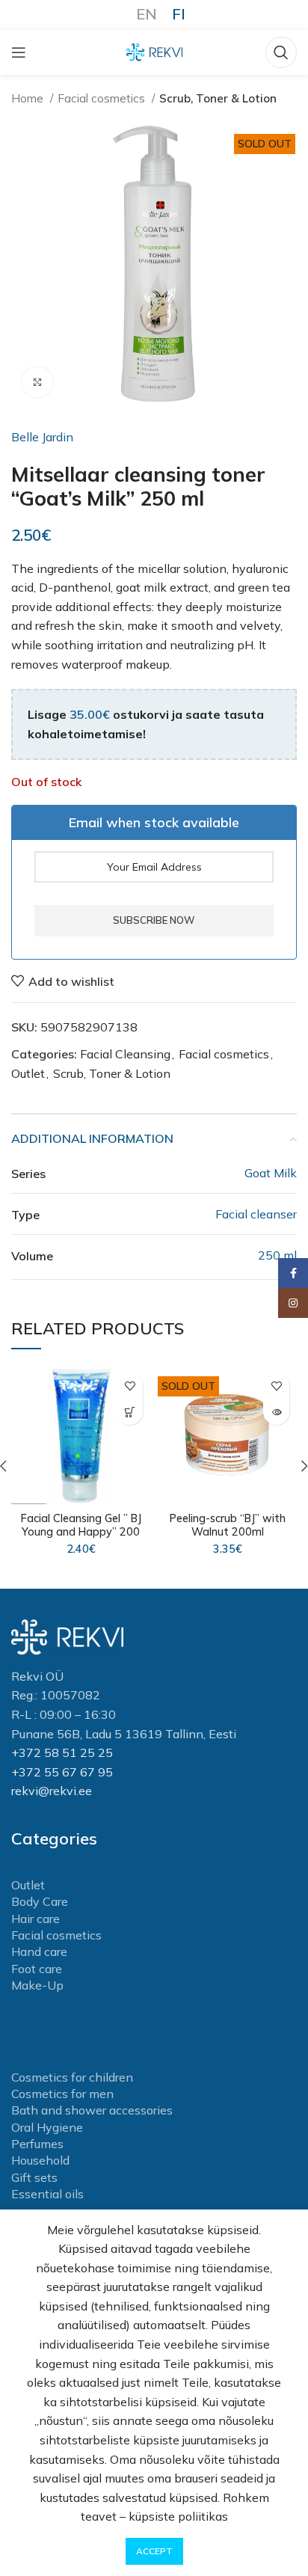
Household (40, 2160)
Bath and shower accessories (92, 2110)
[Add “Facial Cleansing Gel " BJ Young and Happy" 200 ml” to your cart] (130, 1412)
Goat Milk (271, 1173)
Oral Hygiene (47, 2127)
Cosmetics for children (72, 2077)
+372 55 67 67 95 (62, 1772)
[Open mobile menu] (19, 52)
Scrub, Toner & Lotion (218, 98)
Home (29, 98)
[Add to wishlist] (130, 1386)
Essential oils (47, 2194)
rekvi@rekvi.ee (52, 1791)
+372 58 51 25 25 (62, 1752)
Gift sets (34, 2177)
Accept (154, 2551)
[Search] (281, 52)
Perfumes (37, 2144)
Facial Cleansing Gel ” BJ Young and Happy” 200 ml (81, 1532)
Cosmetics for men (62, 2094)
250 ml (277, 1255)
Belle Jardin (42, 437)
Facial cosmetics (103, 98)
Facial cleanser (256, 1214)
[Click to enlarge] (37, 382)
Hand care (39, 1951)
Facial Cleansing (125, 1054)
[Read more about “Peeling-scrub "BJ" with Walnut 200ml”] (276, 1412)
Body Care (40, 1901)
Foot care (37, 1969)
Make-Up (37, 1985)
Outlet (28, 1073)
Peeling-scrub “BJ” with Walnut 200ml (228, 1525)
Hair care (36, 1919)
